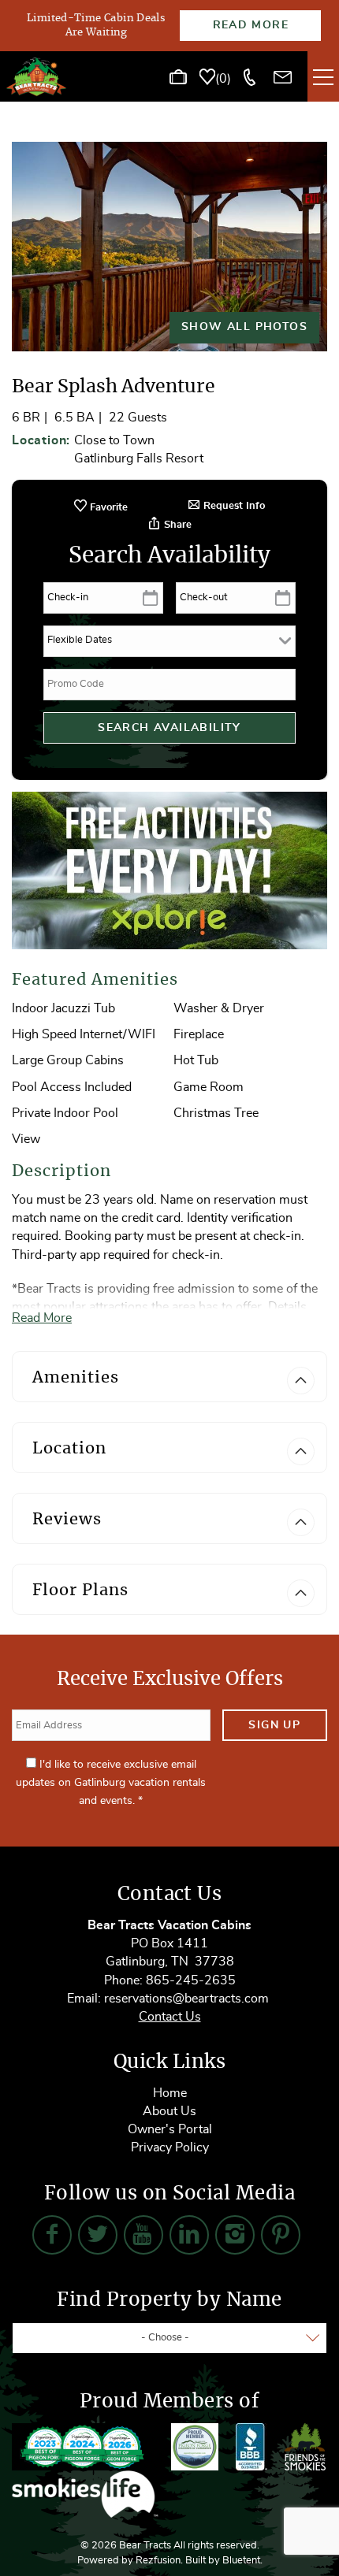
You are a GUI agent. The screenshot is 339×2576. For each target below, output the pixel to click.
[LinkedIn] (189, 2235)
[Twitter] (98, 2235)
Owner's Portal (170, 2129)
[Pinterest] (281, 2235)
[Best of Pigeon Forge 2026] (83, 2447)
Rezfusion (158, 2561)
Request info (233, 506)
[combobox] (169, 2338)
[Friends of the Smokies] (305, 2447)
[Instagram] (235, 2235)
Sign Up (274, 1725)
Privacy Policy (170, 2147)
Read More (251, 25)
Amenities (76, 1378)
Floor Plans (80, 1591)
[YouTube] (143, 2235)
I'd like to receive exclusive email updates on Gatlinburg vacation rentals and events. (111, 1783)
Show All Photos (244, 327)
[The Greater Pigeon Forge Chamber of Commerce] (195, 2447)
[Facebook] (52, 2235)
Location (69, 1449)
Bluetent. (242, 2561)
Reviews (67, 1520)
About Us (169, 2111)
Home (170, 2093)
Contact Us (170, 2017)
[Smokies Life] (85, 2494)
